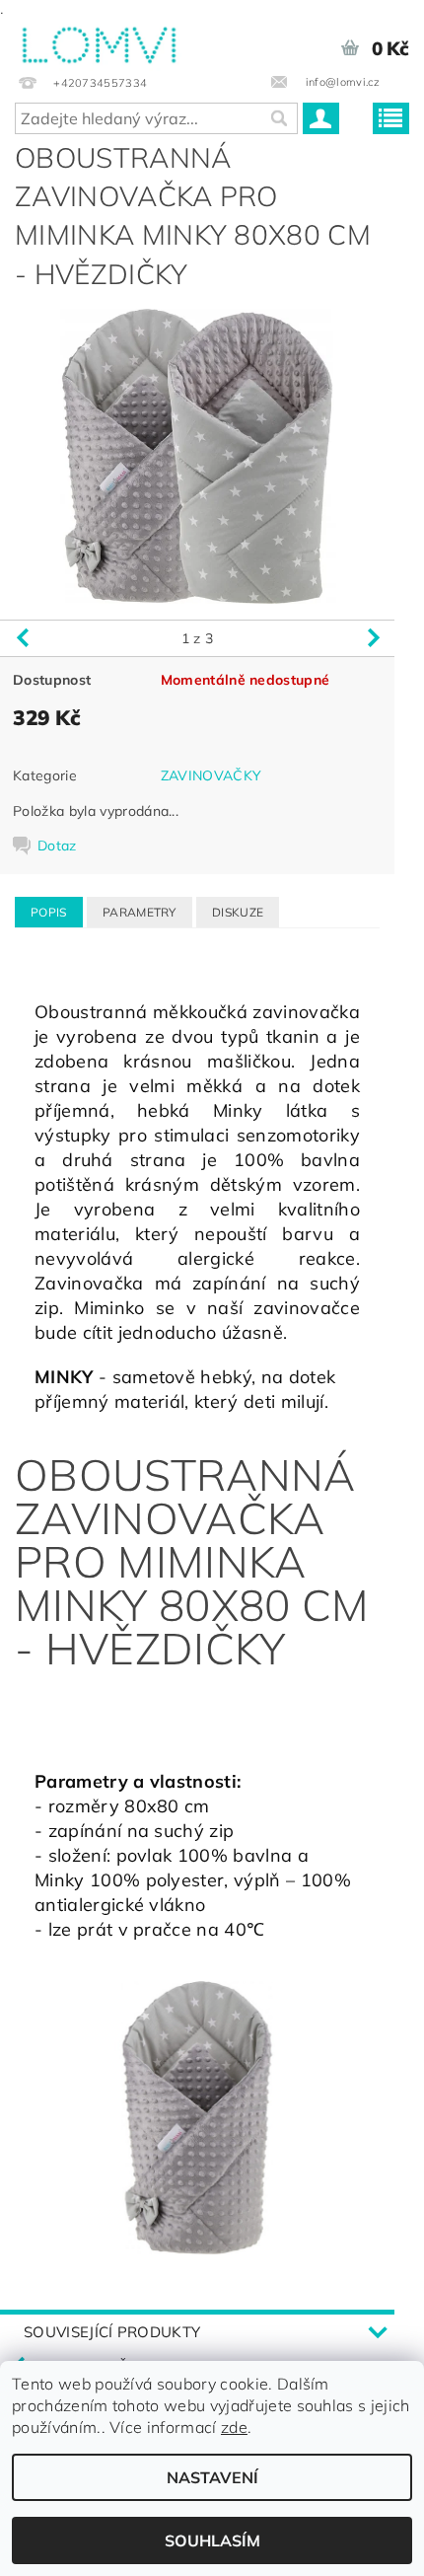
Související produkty (112, 2332)
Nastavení (212, 2477)
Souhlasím (212, 2540)
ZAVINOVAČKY (212, 775)
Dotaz (57, 846)
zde (234, 2427)
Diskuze (238, 912)
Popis (49, 912)
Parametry (140, 912)
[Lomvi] (98, 41)
